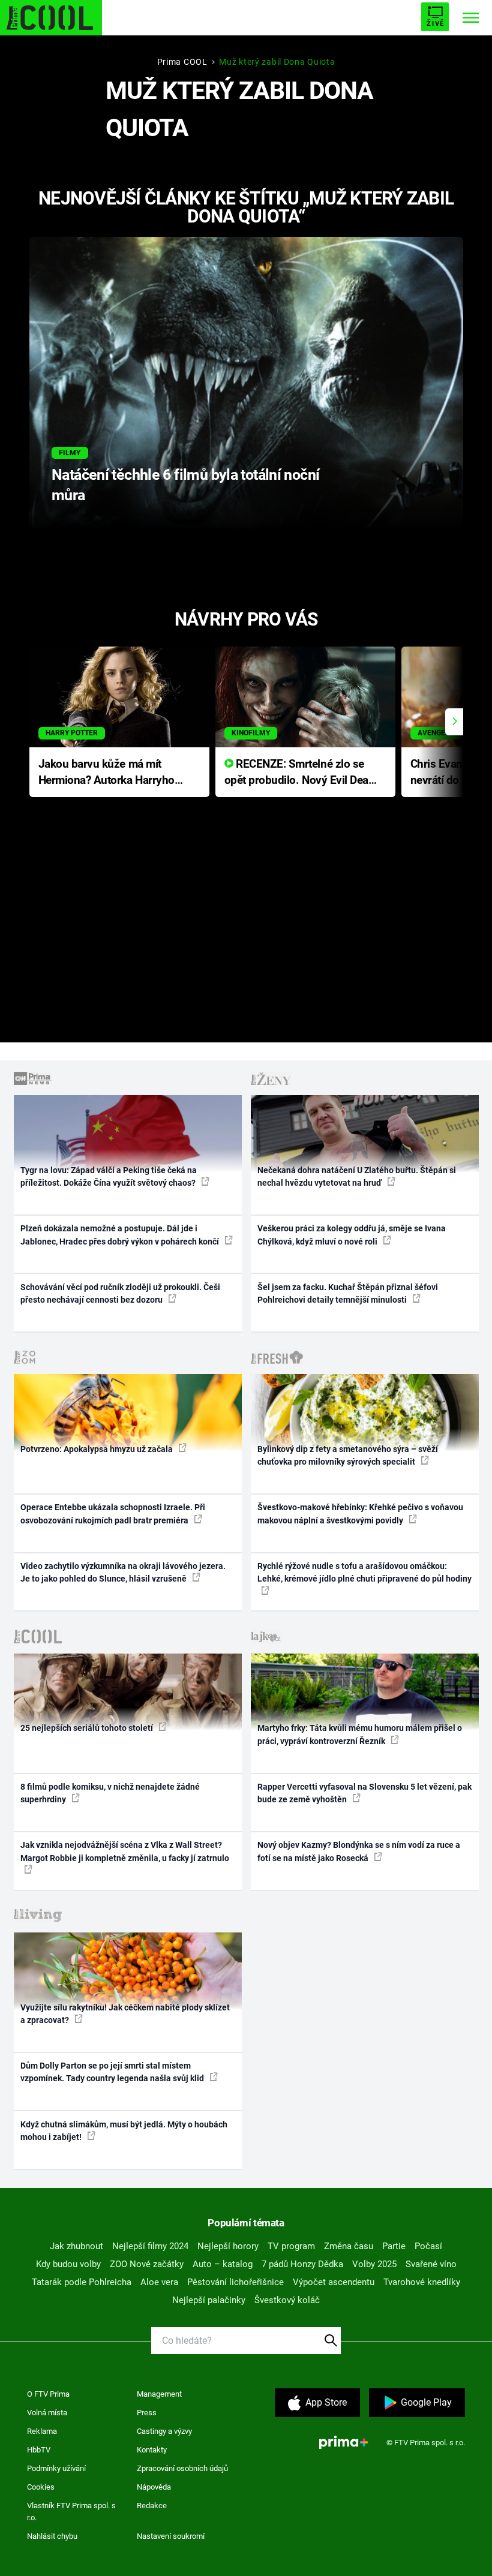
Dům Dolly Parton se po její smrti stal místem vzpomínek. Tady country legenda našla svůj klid (113, 2072)
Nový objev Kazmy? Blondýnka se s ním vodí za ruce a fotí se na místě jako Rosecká (359, 1851)
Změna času (349, 2246)
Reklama (42, 2431)
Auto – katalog (223, 2264)
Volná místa (47, 2413)
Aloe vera (159, 2282)
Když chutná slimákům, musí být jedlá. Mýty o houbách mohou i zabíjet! (124, 2131)
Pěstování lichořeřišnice (235, 2282)
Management (159, 2394)
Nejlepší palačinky (209, 2300)
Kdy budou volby (68, 2264)
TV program (291, 2246)
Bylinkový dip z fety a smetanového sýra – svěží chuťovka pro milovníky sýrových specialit (348, 1455)
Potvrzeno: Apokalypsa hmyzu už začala (97, 1449)
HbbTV (39, 2450)
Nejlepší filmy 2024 (150, 2246)
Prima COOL (182, 62)
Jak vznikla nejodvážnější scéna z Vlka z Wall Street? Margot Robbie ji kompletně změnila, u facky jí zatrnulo (125, 1851)
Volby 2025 (374, 2264)
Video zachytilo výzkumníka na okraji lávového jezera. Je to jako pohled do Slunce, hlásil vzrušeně (123, 1572)
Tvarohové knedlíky (422, 2282)
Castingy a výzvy (164, 2431)
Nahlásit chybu (52, 2536)
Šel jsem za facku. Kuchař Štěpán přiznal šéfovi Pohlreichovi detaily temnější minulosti (348, 1293)
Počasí (428, 2246)
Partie (394, 2246)
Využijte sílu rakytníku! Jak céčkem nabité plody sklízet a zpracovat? (125, 2014)
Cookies (41, 2487)
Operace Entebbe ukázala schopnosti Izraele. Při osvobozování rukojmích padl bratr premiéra (113, 1514)
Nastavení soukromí (171, 2536)
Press (147, 2413)
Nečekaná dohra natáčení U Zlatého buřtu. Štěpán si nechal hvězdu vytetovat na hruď (357, 1176)
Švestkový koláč (287, 2300)
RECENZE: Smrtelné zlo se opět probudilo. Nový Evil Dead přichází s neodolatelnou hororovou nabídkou (300, 773)
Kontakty (152, 2450)
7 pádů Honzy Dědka (302, 2264)
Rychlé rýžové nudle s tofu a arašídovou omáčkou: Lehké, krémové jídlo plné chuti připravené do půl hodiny (364, 1572)
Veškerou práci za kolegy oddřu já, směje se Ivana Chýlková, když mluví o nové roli (352, 1235)
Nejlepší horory (228, 2246)
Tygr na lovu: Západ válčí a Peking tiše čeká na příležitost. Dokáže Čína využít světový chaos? (109, 1176)
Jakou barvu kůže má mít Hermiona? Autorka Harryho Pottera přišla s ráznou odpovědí (106, 773)
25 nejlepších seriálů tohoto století (88, 1728)
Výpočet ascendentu (334, 2282)
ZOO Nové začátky (147, 2264)
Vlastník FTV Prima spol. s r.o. (71, 2512)
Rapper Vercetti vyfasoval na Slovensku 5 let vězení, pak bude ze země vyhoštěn (364, 1793)
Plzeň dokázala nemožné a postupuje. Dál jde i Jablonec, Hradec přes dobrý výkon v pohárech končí (121, 1235)
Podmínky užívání (56, 2468)
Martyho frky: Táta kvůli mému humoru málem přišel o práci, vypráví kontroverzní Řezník (360, 1734)
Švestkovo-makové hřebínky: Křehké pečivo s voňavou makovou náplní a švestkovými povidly (360, 1514)
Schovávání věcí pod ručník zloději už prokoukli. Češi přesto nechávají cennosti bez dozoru (120, 1293)
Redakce (152, 2506)
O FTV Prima (48, 2394)
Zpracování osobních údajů (182, 2468)
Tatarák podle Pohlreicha (82, 2282)
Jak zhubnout (76, 2246)
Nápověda (154, 2487)
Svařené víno (431, 2264)
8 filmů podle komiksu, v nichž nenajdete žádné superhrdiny (110, 1793)
